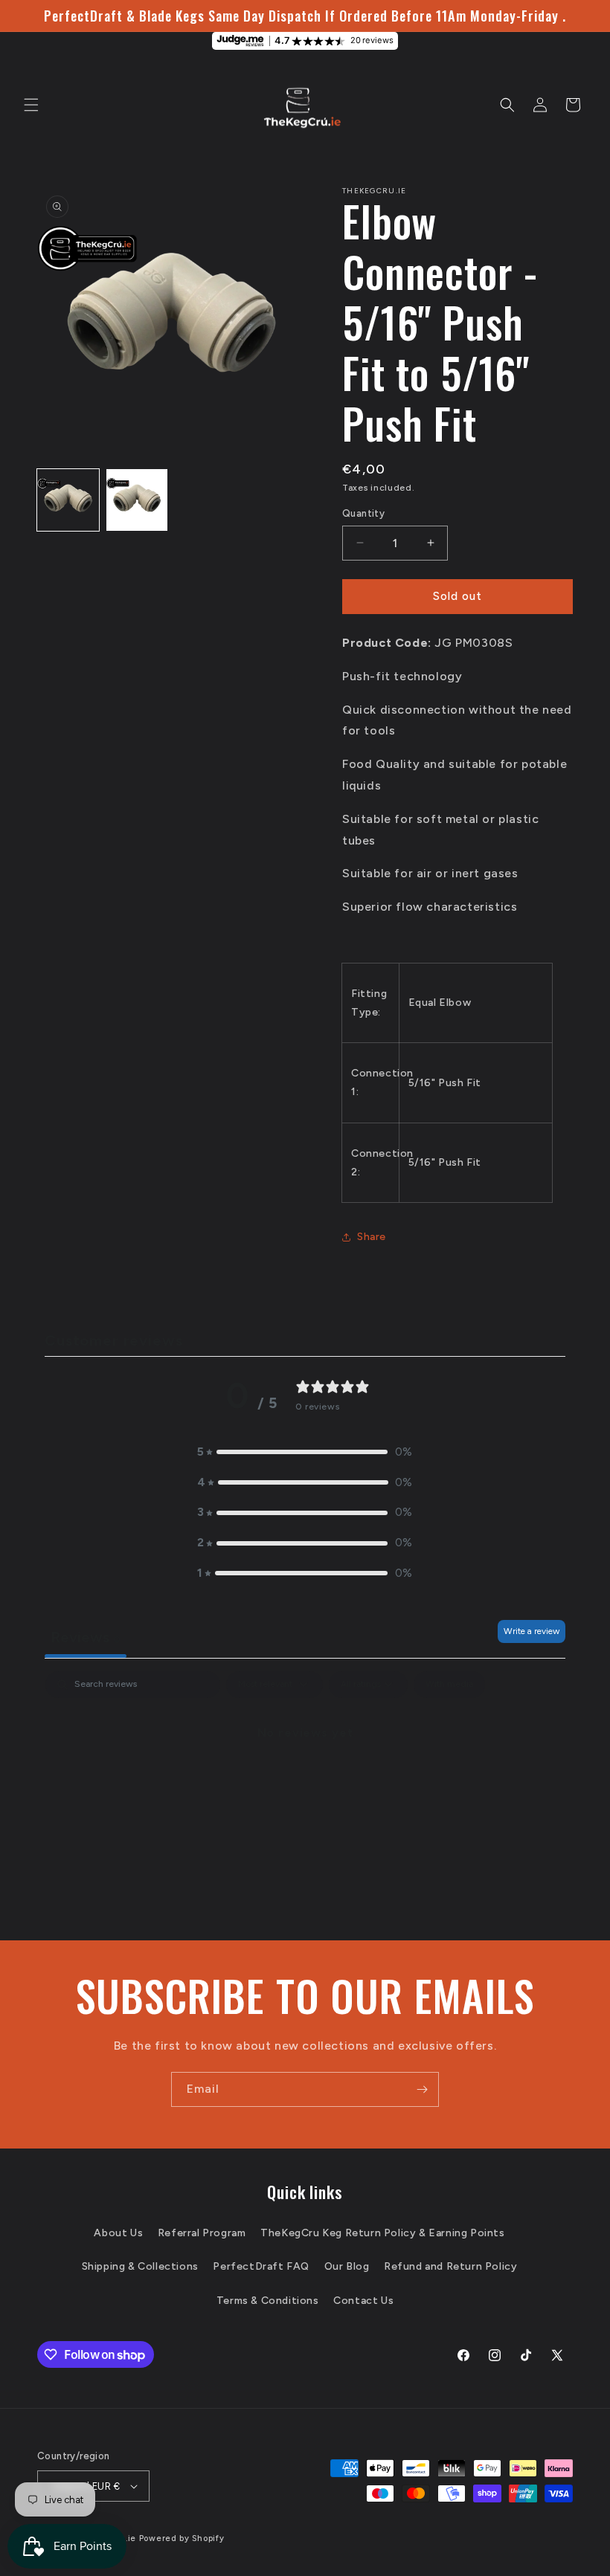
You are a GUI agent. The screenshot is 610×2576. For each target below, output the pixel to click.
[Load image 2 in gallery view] (137, 500)
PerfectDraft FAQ (261, 2266)
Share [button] (372, 1237)
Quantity (363, 513)
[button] (31, 105)
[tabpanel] (305, 1782)
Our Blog (347, 2266)
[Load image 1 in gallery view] (68, 500)
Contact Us (363, 2301)
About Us (118, 2233)
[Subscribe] (422, 2089)
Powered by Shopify (182, 2538)
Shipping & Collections (140, 2266)
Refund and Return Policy (450, 2266)
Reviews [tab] (86, 1637)
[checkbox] (449, 1685)
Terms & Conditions (268, 2301)
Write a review (532, 1631)
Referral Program (202, 2233)
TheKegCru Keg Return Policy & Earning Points (382, 2233)
